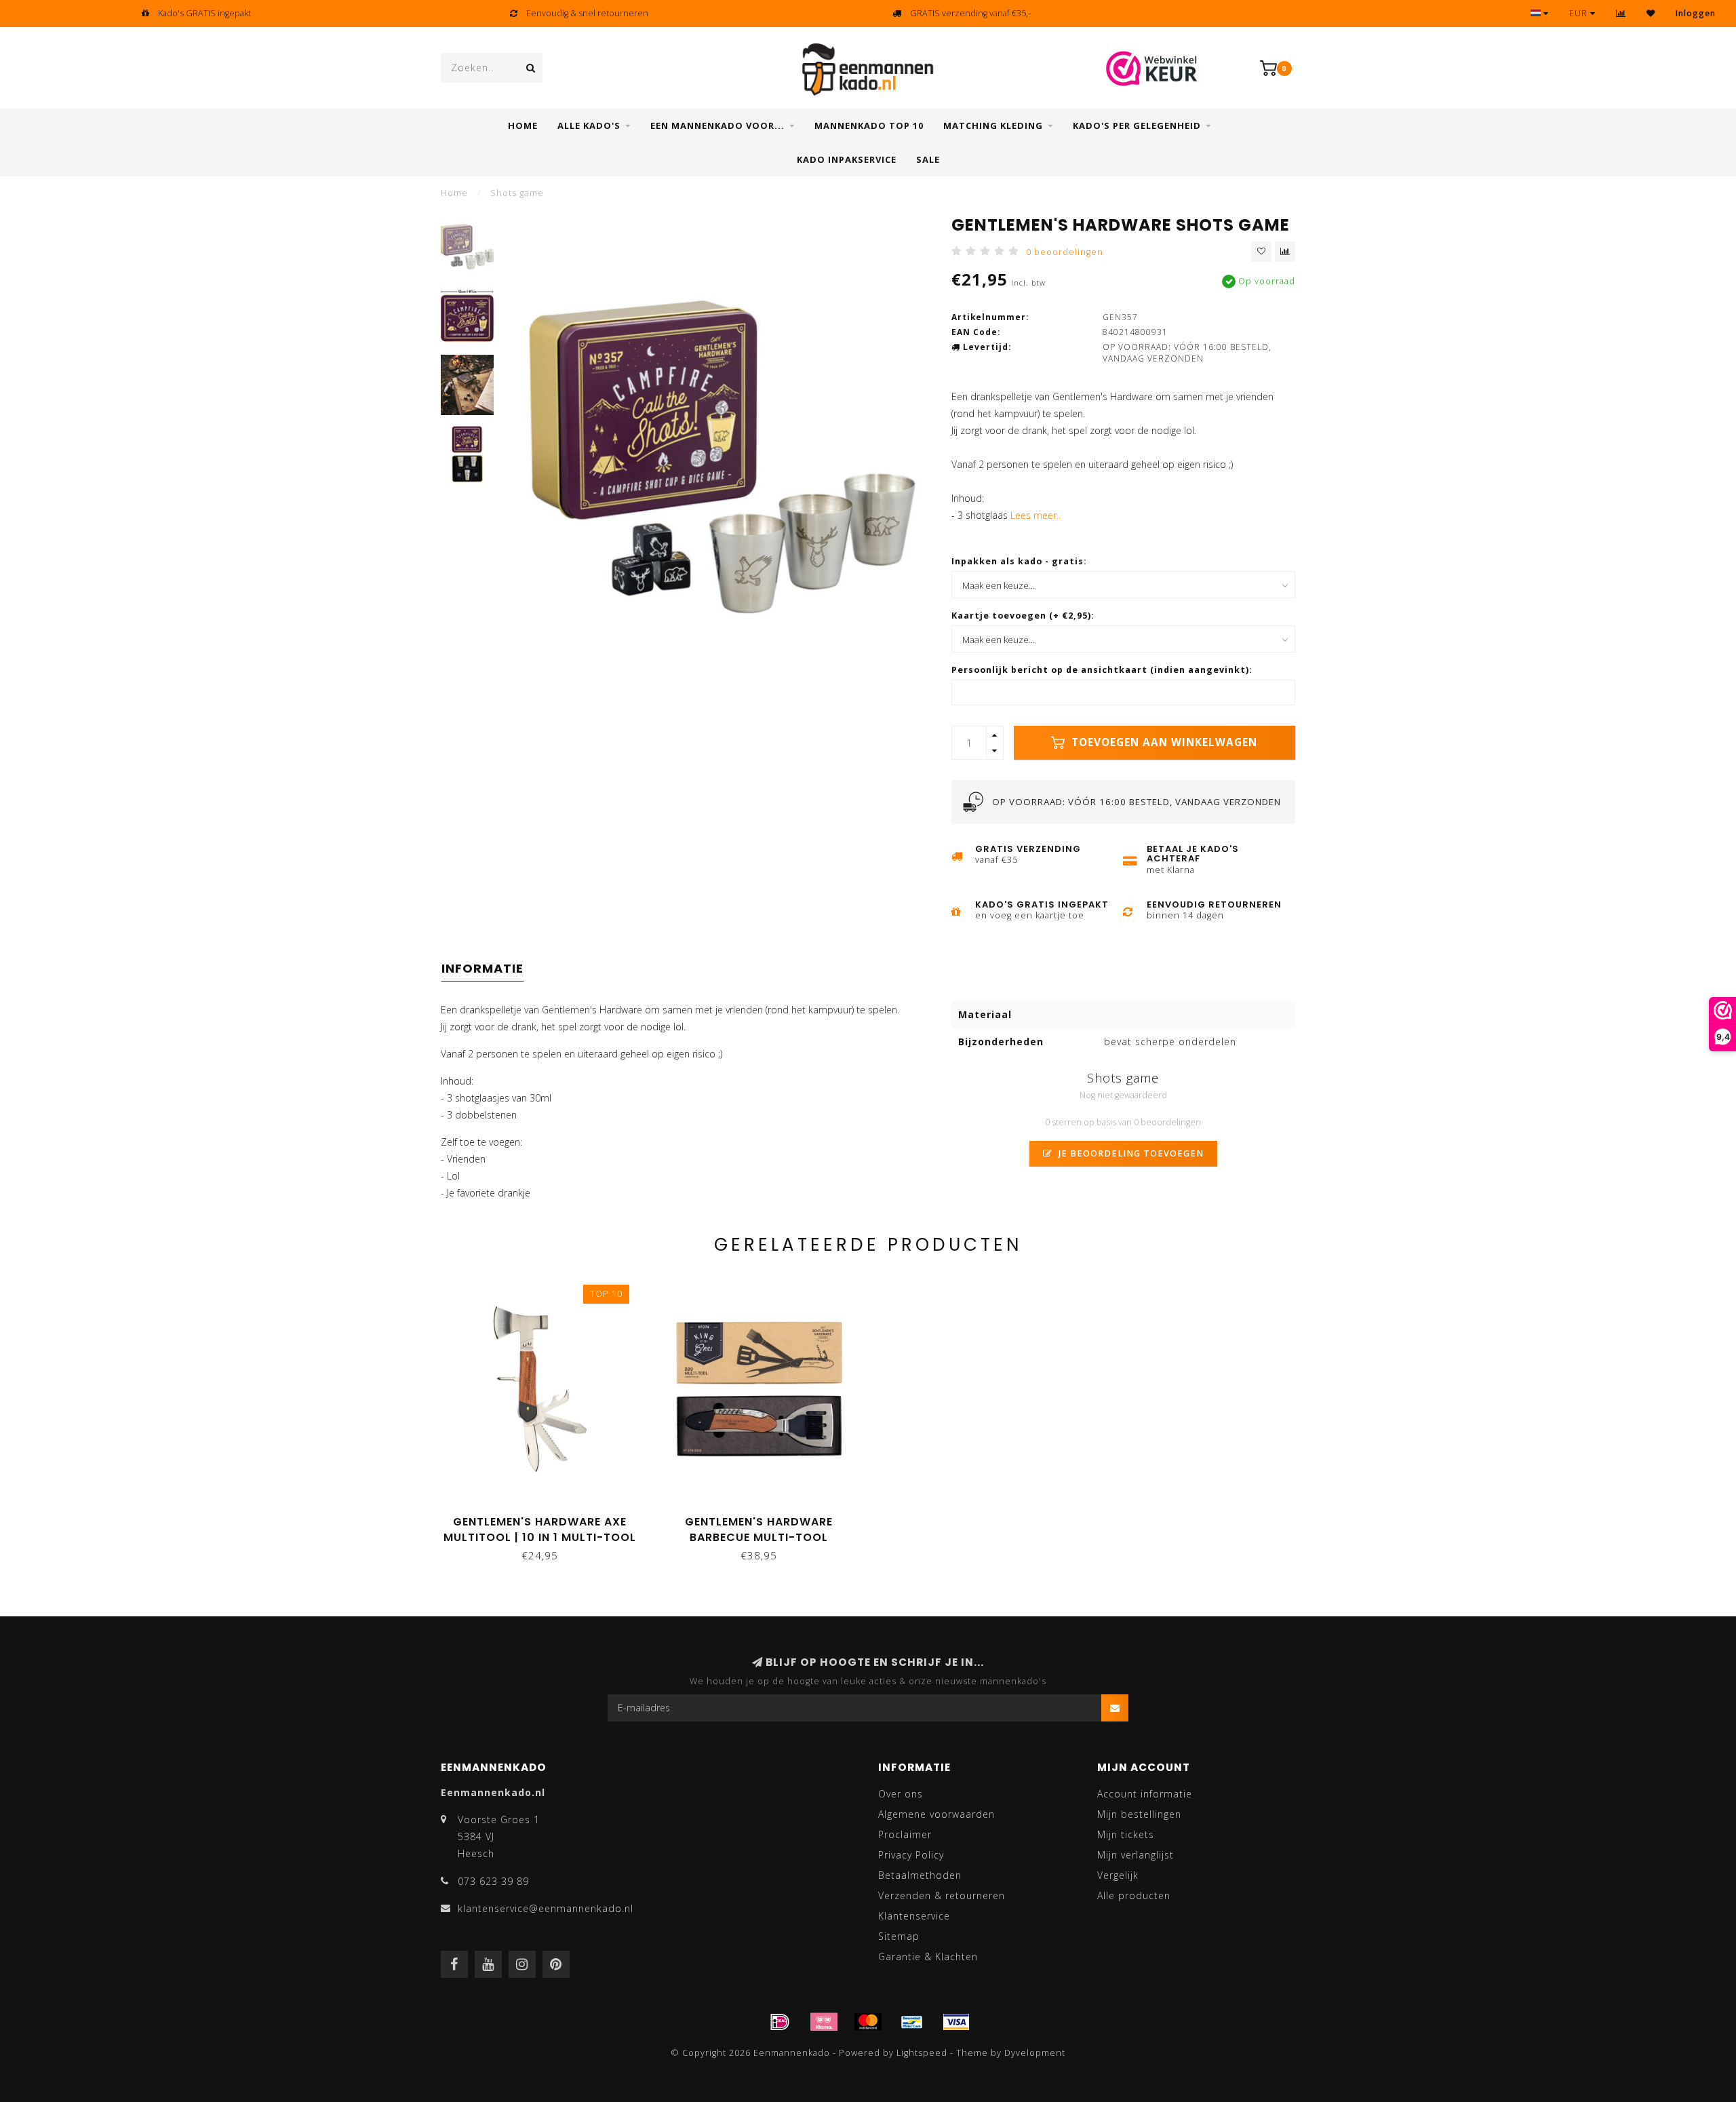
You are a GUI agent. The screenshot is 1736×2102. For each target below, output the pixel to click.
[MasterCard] (868, 2022)
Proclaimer (905, 1834)
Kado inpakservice (847, 159)
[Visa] (956, 2022)
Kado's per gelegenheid (1137, 125)
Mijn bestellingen (1139, 1814)
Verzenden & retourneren (942, 1895)
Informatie (482, 968)
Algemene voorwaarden (936, 1814)
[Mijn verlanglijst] (1651, 13)
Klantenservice (914, 1916)
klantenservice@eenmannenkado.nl (546, 1908)
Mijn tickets (1126, 1834)
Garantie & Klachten (928, 1957)
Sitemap (899, 1936)
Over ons (901, 1794)
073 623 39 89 (493, 1881)
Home (523, 125)
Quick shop (546, 1517)
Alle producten (1134, 1895)
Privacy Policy (911, 1855)
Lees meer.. (1035, 515)
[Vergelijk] (1621, 13)
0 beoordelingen (1065, 252)
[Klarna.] (824, 2022)
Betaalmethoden (920, 1875)
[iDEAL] (780, 2022)
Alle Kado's (589, 125)
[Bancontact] (912, 2022)
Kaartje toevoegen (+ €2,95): (1023, 616)
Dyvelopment (1035, 2053)
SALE (928, 159)
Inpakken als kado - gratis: (1019, 561)
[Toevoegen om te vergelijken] (1285, 252)
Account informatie (1145, 1794)
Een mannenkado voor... (717, 125)
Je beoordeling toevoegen (1130, 1153)
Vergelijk (1118, 1875)
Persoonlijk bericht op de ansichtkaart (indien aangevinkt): (1102, 670)
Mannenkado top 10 (869, 125)
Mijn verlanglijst (1136, 1855)
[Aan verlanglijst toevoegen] (1261, 252)
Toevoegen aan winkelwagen (1163, 742)
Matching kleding (993, 125)
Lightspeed (922, 2053)
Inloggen (1696, 13)
